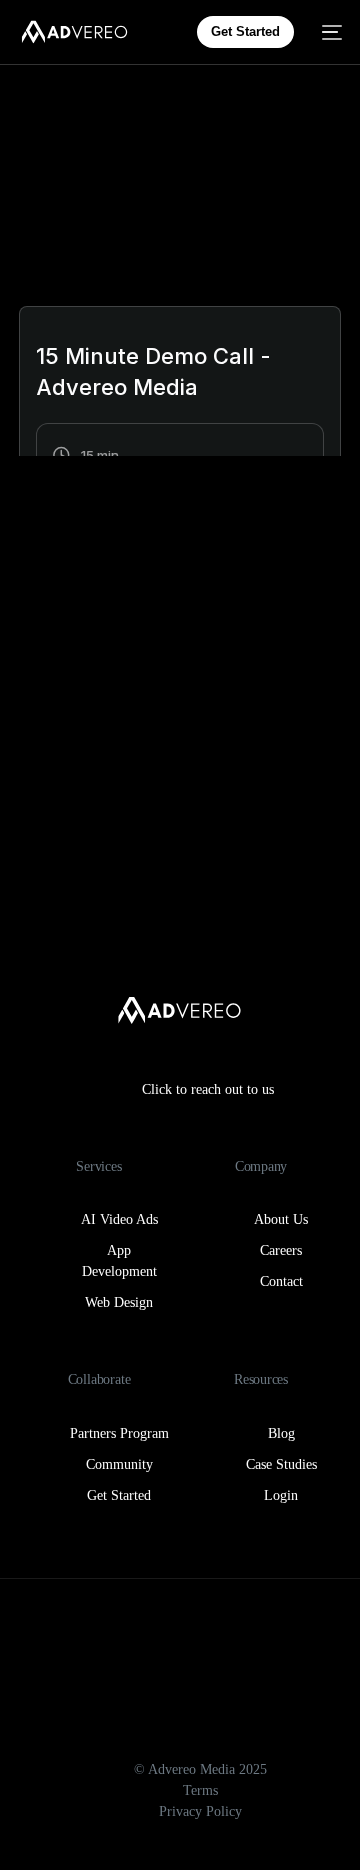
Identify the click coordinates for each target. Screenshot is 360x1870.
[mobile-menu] (328, 32)
